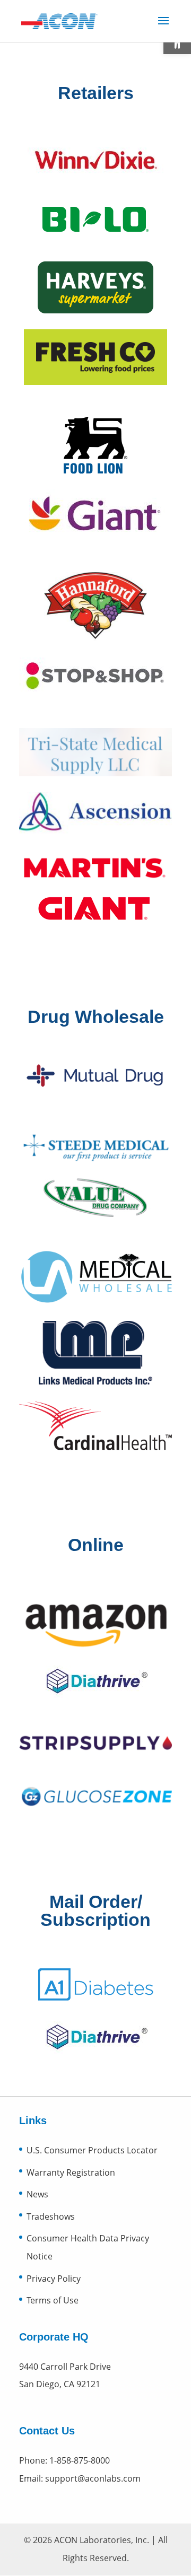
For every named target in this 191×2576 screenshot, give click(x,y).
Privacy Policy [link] (54, 2279)
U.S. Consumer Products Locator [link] (92, 2150)
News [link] (37, 2194)
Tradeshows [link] (51, 2216)
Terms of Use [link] (53, 2300)
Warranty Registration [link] (71, 2172)
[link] (59, 20)
